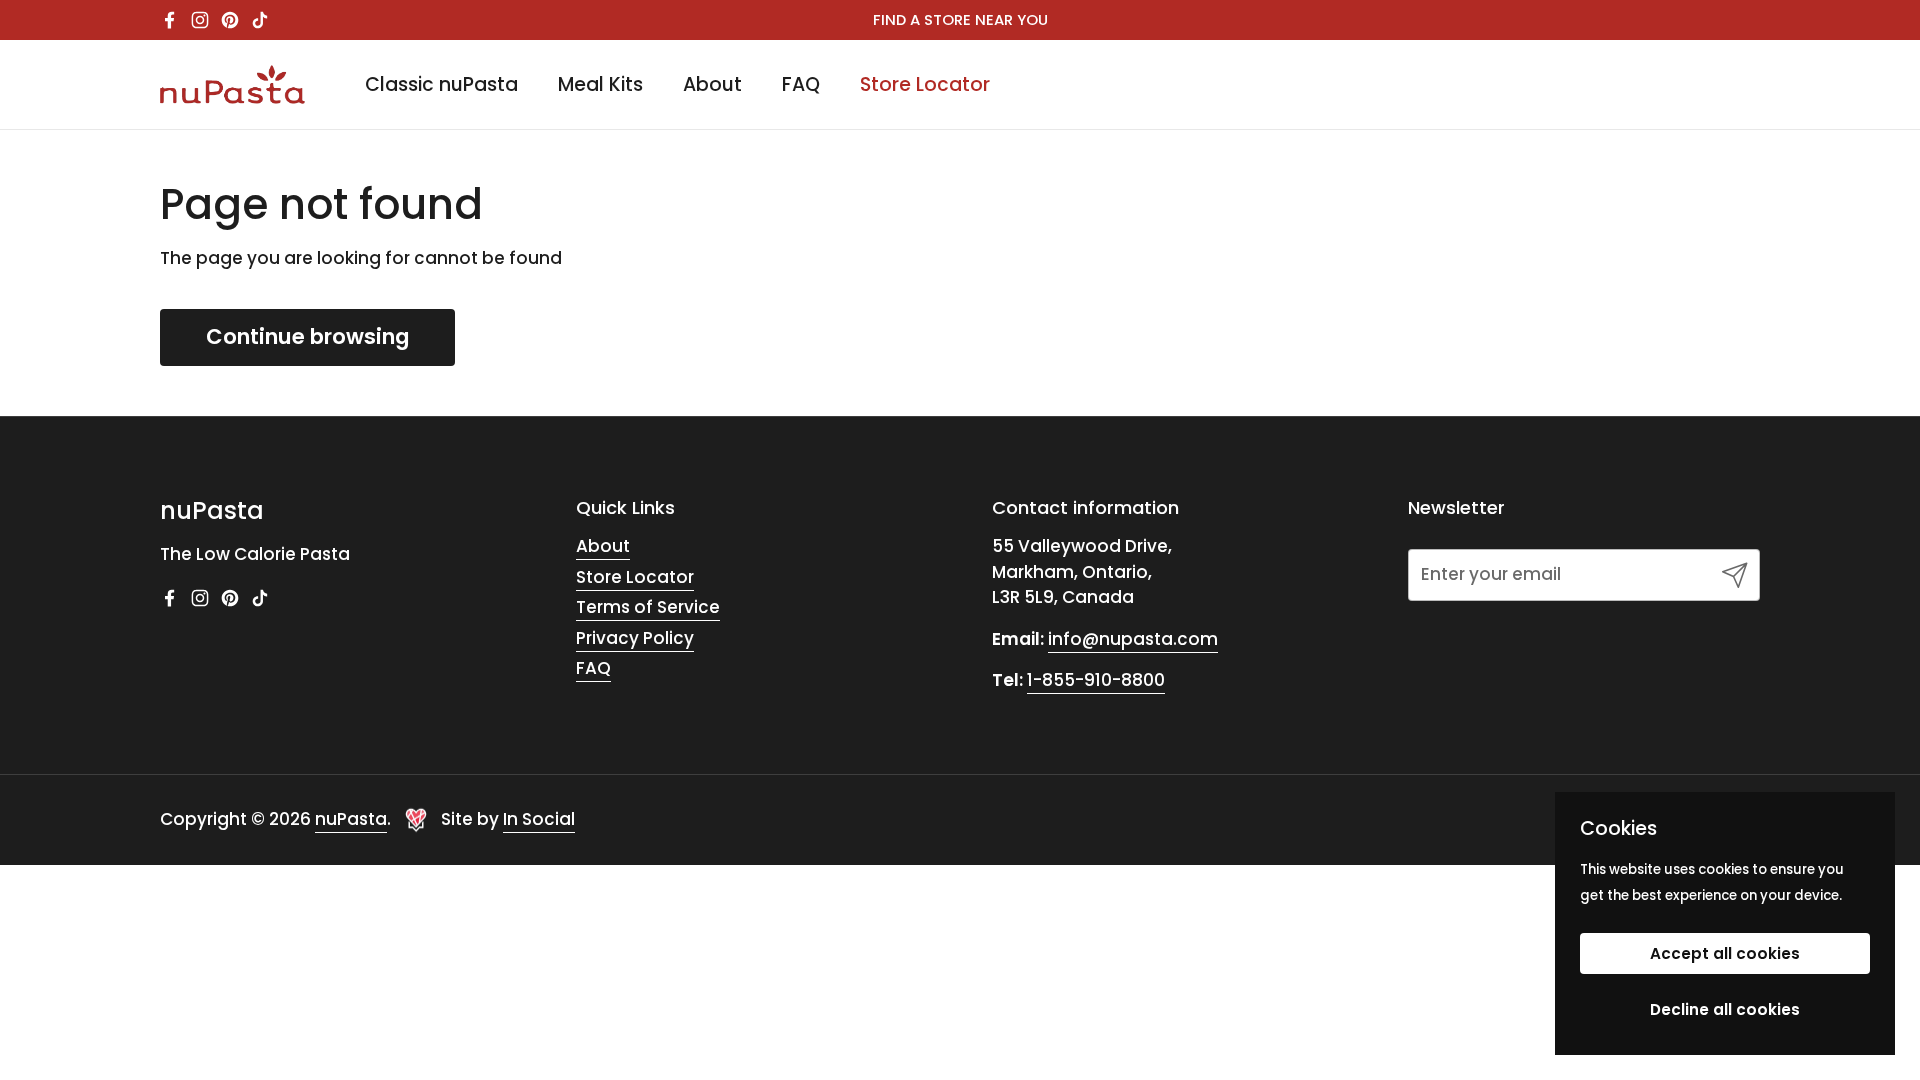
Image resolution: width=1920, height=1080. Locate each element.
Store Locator (635, 577)
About (603, 546)
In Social (539, 819)
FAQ (593, 668)
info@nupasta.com (1133, 639)
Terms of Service (648, 607)
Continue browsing (307, 336)
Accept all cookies (1725, 953)
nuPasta (351, 819)
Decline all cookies (1725, 1009)
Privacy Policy (635, 638)
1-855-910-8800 (1096, 680)
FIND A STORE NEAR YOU (960, 20)
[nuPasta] (232, 85)
